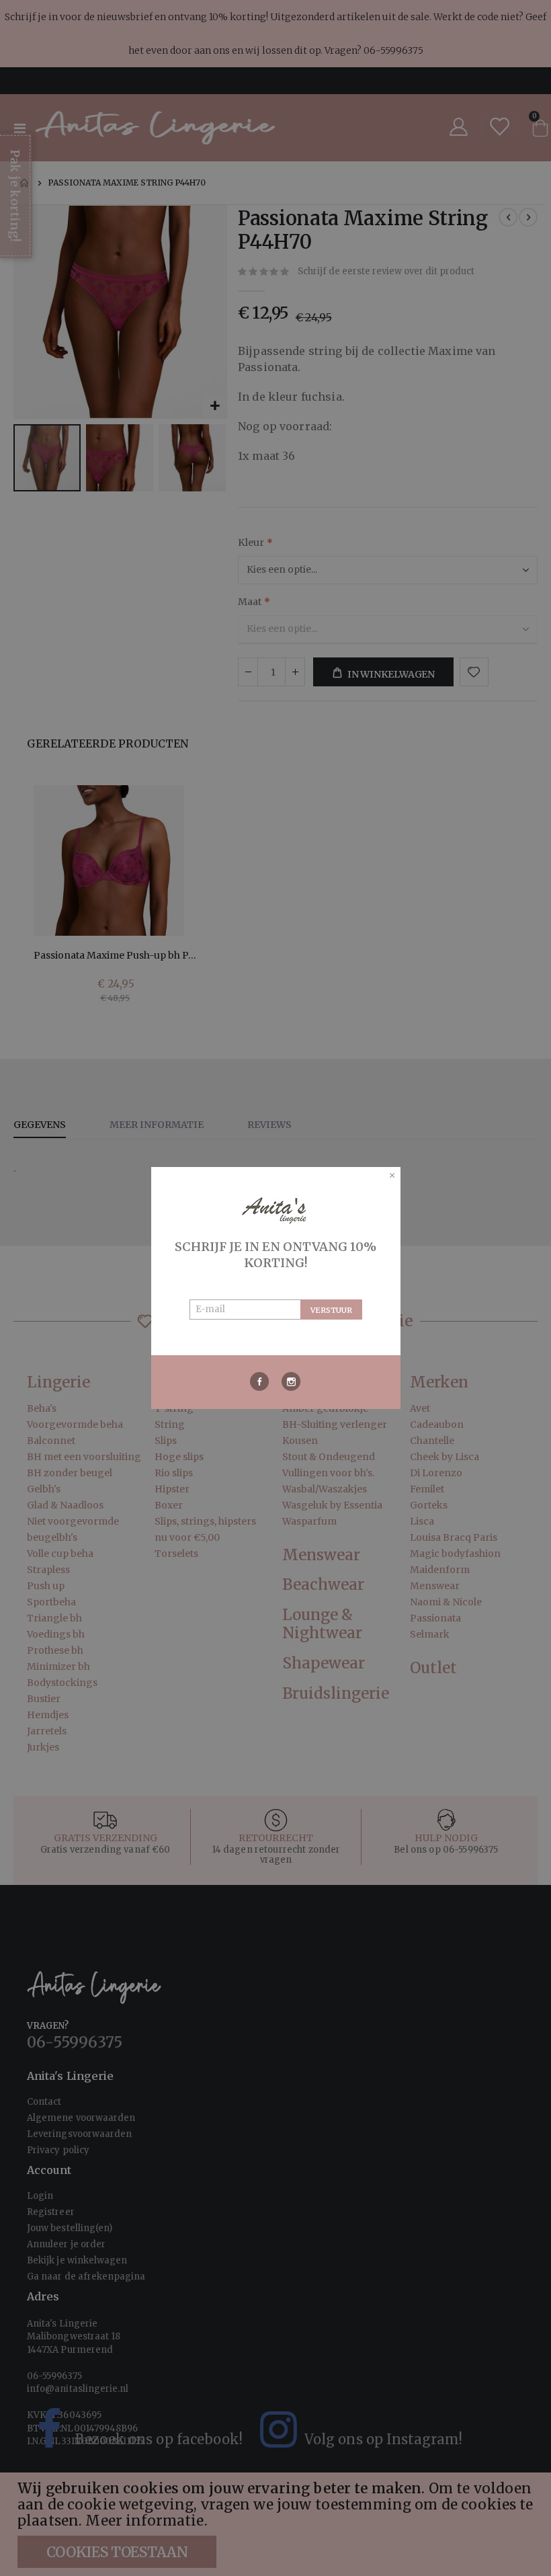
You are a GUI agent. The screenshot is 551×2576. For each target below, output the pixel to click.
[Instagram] (291, 1381)
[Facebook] (260, 1381)
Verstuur (331, 1310)
